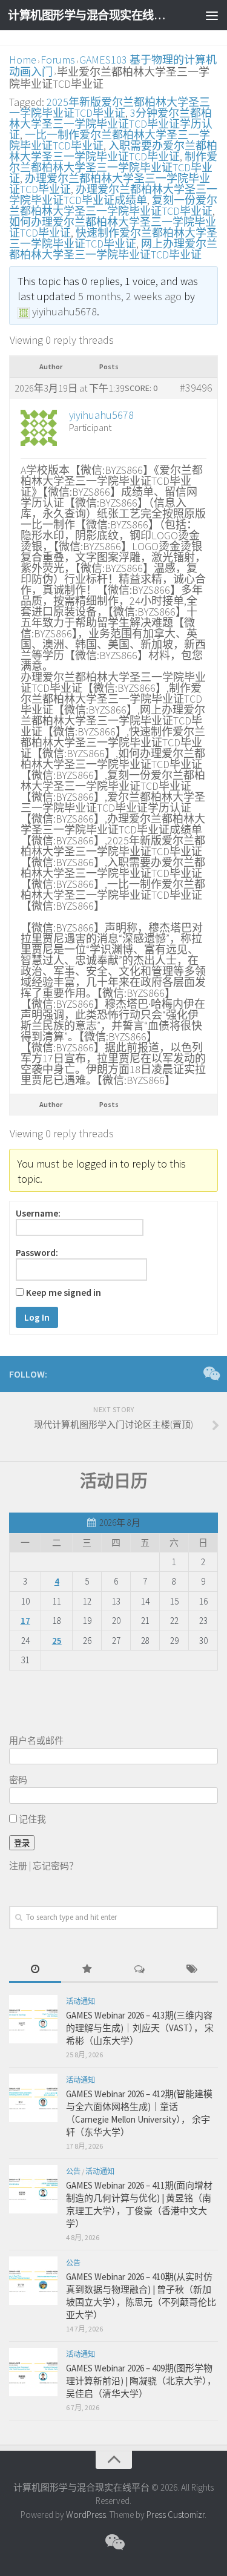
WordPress (86, 2515)
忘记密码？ (55, 1866)
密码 (18, 1780)
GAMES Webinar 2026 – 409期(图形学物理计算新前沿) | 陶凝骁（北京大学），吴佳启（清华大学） (141, 2381)
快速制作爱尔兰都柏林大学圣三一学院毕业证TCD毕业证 (113, 238)
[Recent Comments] (140, 1970)
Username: (38, 1214)
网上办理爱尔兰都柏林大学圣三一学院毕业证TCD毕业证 (113, 249)
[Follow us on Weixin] (211, 1373)
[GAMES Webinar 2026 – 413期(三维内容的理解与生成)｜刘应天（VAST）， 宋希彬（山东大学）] (33, 2019)
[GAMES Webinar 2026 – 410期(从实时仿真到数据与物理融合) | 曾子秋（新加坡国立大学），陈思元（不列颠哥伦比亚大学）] (33, 2281)
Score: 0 (141, 388)
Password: (37, 1253)
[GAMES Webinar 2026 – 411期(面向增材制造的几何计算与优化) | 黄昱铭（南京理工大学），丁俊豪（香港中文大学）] (33, 2189)
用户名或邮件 (36, 1740)
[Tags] (192, 1970)
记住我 (31, 1819)
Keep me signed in (64, 1293)
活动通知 (81, 2001)
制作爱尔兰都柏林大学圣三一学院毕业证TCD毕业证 (113, 167)
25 (57, 1641)
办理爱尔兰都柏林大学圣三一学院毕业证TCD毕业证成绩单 (113, 195)
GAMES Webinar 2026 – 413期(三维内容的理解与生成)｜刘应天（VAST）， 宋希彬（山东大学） (140, 2028)
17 (25, 1621)
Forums (58, 60)
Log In (37, 1317)
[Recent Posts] (35, 1970)
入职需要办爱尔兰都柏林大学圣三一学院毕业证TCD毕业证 (113, 151)
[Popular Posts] (87, 1970)
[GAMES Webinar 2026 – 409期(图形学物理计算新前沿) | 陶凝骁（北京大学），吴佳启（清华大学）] (33, 2372)
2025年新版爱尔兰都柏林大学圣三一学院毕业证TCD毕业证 (110, 107)
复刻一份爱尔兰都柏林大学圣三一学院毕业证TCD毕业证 (113, 205)
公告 (73, 2171)
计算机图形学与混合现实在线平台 (90, 15)
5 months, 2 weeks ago (130, 296)
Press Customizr (176, 2515)
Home (23, 60)
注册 (18, 1866)
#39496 (196, 388)
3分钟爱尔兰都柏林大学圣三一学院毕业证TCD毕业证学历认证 (111, 124)
